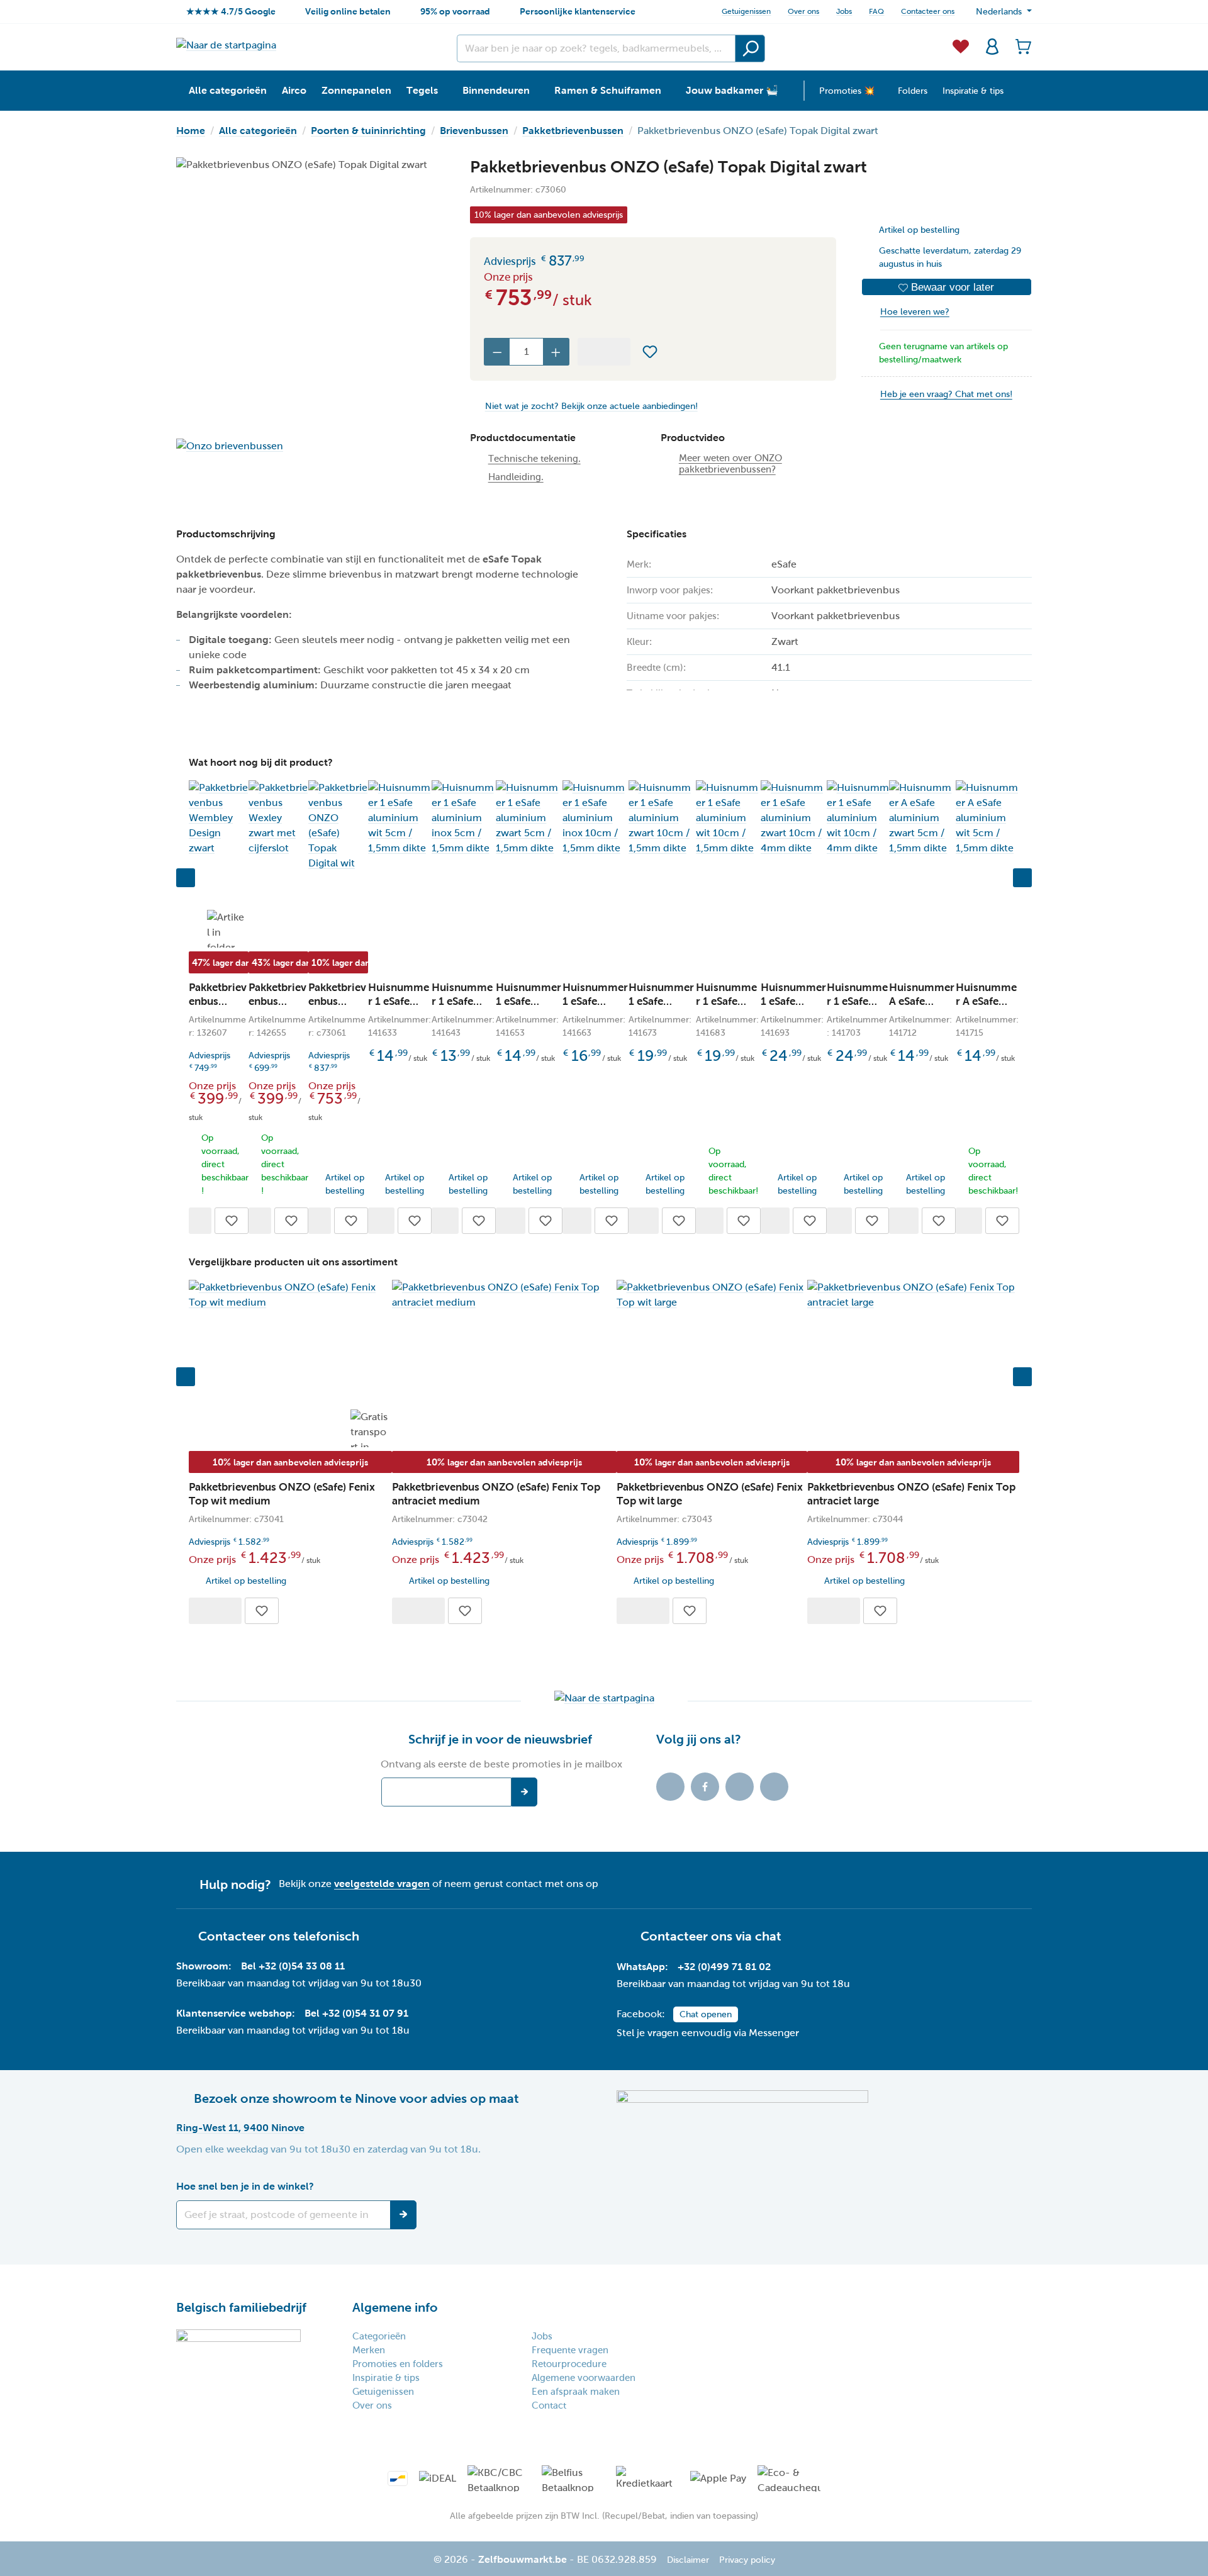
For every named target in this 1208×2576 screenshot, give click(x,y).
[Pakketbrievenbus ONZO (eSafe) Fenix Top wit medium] (290, 1295)
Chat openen (706, 2014)
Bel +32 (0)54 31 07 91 (356, 2013)
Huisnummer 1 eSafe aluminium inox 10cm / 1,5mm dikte (595, 995)
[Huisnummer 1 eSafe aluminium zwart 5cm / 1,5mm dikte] (529, 818)
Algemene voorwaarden (584, 2378)
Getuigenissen (746, 11)
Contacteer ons (928, 11)
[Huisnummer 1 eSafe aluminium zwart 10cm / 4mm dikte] (793, 818)
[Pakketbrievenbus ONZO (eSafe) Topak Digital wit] (338, 826)
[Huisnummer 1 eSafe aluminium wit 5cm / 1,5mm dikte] (400, 818)
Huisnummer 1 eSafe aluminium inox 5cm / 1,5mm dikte (463, 995)
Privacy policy (747, 2560)
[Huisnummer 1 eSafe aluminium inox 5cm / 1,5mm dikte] (464, 818)
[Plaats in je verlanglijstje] (650, 352)
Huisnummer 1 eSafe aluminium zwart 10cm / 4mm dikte (793, 995)
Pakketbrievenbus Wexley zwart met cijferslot (277, 995)
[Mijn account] (992, 45)
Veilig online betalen (348, 11)
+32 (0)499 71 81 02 (724, 1967)
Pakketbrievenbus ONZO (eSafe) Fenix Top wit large (710, 1494)
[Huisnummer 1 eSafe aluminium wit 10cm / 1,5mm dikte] (728, 818)
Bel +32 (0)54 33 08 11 (293, 1966)
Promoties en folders (398, 2364)
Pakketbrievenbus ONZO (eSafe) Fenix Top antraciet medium (496, 1494)
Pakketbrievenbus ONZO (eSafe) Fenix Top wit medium (282, 1494)
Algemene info (395, 2307)
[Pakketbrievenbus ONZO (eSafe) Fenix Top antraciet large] (913, 1295)
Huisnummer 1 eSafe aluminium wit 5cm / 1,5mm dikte (399, 995)
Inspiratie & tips (386, 2378)
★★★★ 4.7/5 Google (231, 11)
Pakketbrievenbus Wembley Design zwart (218, 995)
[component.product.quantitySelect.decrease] (497, 352)
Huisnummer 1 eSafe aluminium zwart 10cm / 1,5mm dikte (662, 995)
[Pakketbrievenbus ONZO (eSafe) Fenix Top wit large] (712, 1295)
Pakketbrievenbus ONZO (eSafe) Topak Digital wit (337, 995)
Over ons (803, 11)
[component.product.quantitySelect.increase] (556, 352)
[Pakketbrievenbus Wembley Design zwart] (219, 818)
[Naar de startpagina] (226, 45)
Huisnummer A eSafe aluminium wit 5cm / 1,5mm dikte (987, 995)
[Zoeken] (750, 48)
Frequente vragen (570, 2350)
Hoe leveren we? (915, 312)
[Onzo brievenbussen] (310, 446)
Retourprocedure (569, 2364)
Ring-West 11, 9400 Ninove (240, 2128)
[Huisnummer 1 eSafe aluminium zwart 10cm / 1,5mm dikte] (662, 818)
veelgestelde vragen (382, 1884)
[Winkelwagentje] (1020, 45)
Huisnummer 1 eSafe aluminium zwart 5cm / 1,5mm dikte (528, 995)
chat (768, 1936)
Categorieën (379, 2336)
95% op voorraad (455, 11)
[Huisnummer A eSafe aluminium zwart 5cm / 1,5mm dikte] (922, 818)
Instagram (740, 1787)
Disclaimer (688, 2560)
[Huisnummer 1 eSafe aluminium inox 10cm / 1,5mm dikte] (596, 818)
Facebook (705, 1787)
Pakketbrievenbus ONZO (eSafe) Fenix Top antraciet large (911, 1494)
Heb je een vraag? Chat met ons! (946, 394)
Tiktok (670, 1787)
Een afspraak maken (576, 2392)
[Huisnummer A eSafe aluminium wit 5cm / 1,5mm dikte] (987, 818)
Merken (369, 2350)
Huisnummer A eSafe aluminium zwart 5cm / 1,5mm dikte (922, 995)
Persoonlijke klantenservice (578, 11)
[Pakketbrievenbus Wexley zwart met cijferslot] (278, 818)
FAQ (876, 11)
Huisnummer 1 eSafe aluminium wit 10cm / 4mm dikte (857, 995)
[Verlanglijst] (961, 45)
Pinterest (774, 1787)
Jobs (844, 11)
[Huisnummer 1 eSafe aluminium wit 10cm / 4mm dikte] (858, 818)
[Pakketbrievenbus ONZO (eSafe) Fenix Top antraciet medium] (504, 1295)
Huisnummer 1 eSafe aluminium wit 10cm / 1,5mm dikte (727, 995)
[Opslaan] (403, 2215)
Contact (549, 2405)
